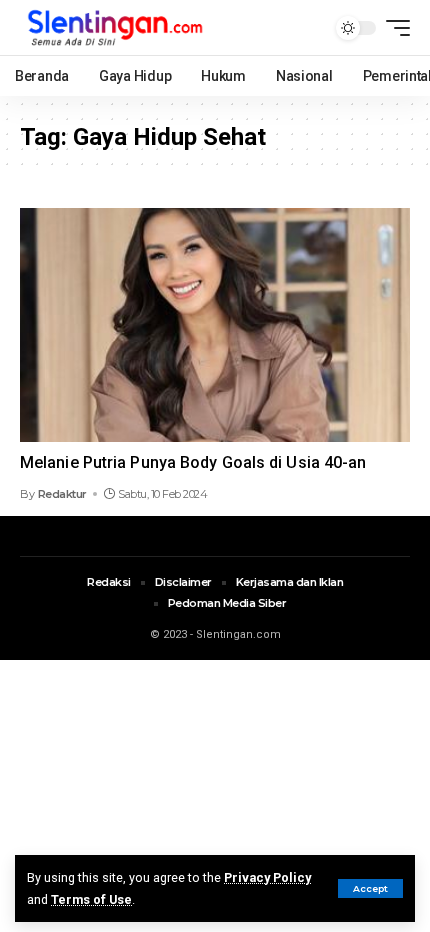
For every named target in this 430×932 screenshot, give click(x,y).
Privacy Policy (267, 877)
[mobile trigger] (393, 28)
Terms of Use (91, 899)
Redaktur (62, 494)
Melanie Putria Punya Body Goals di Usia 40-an (193, 462)
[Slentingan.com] (116, 27)
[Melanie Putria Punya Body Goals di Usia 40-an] (215, 325)
